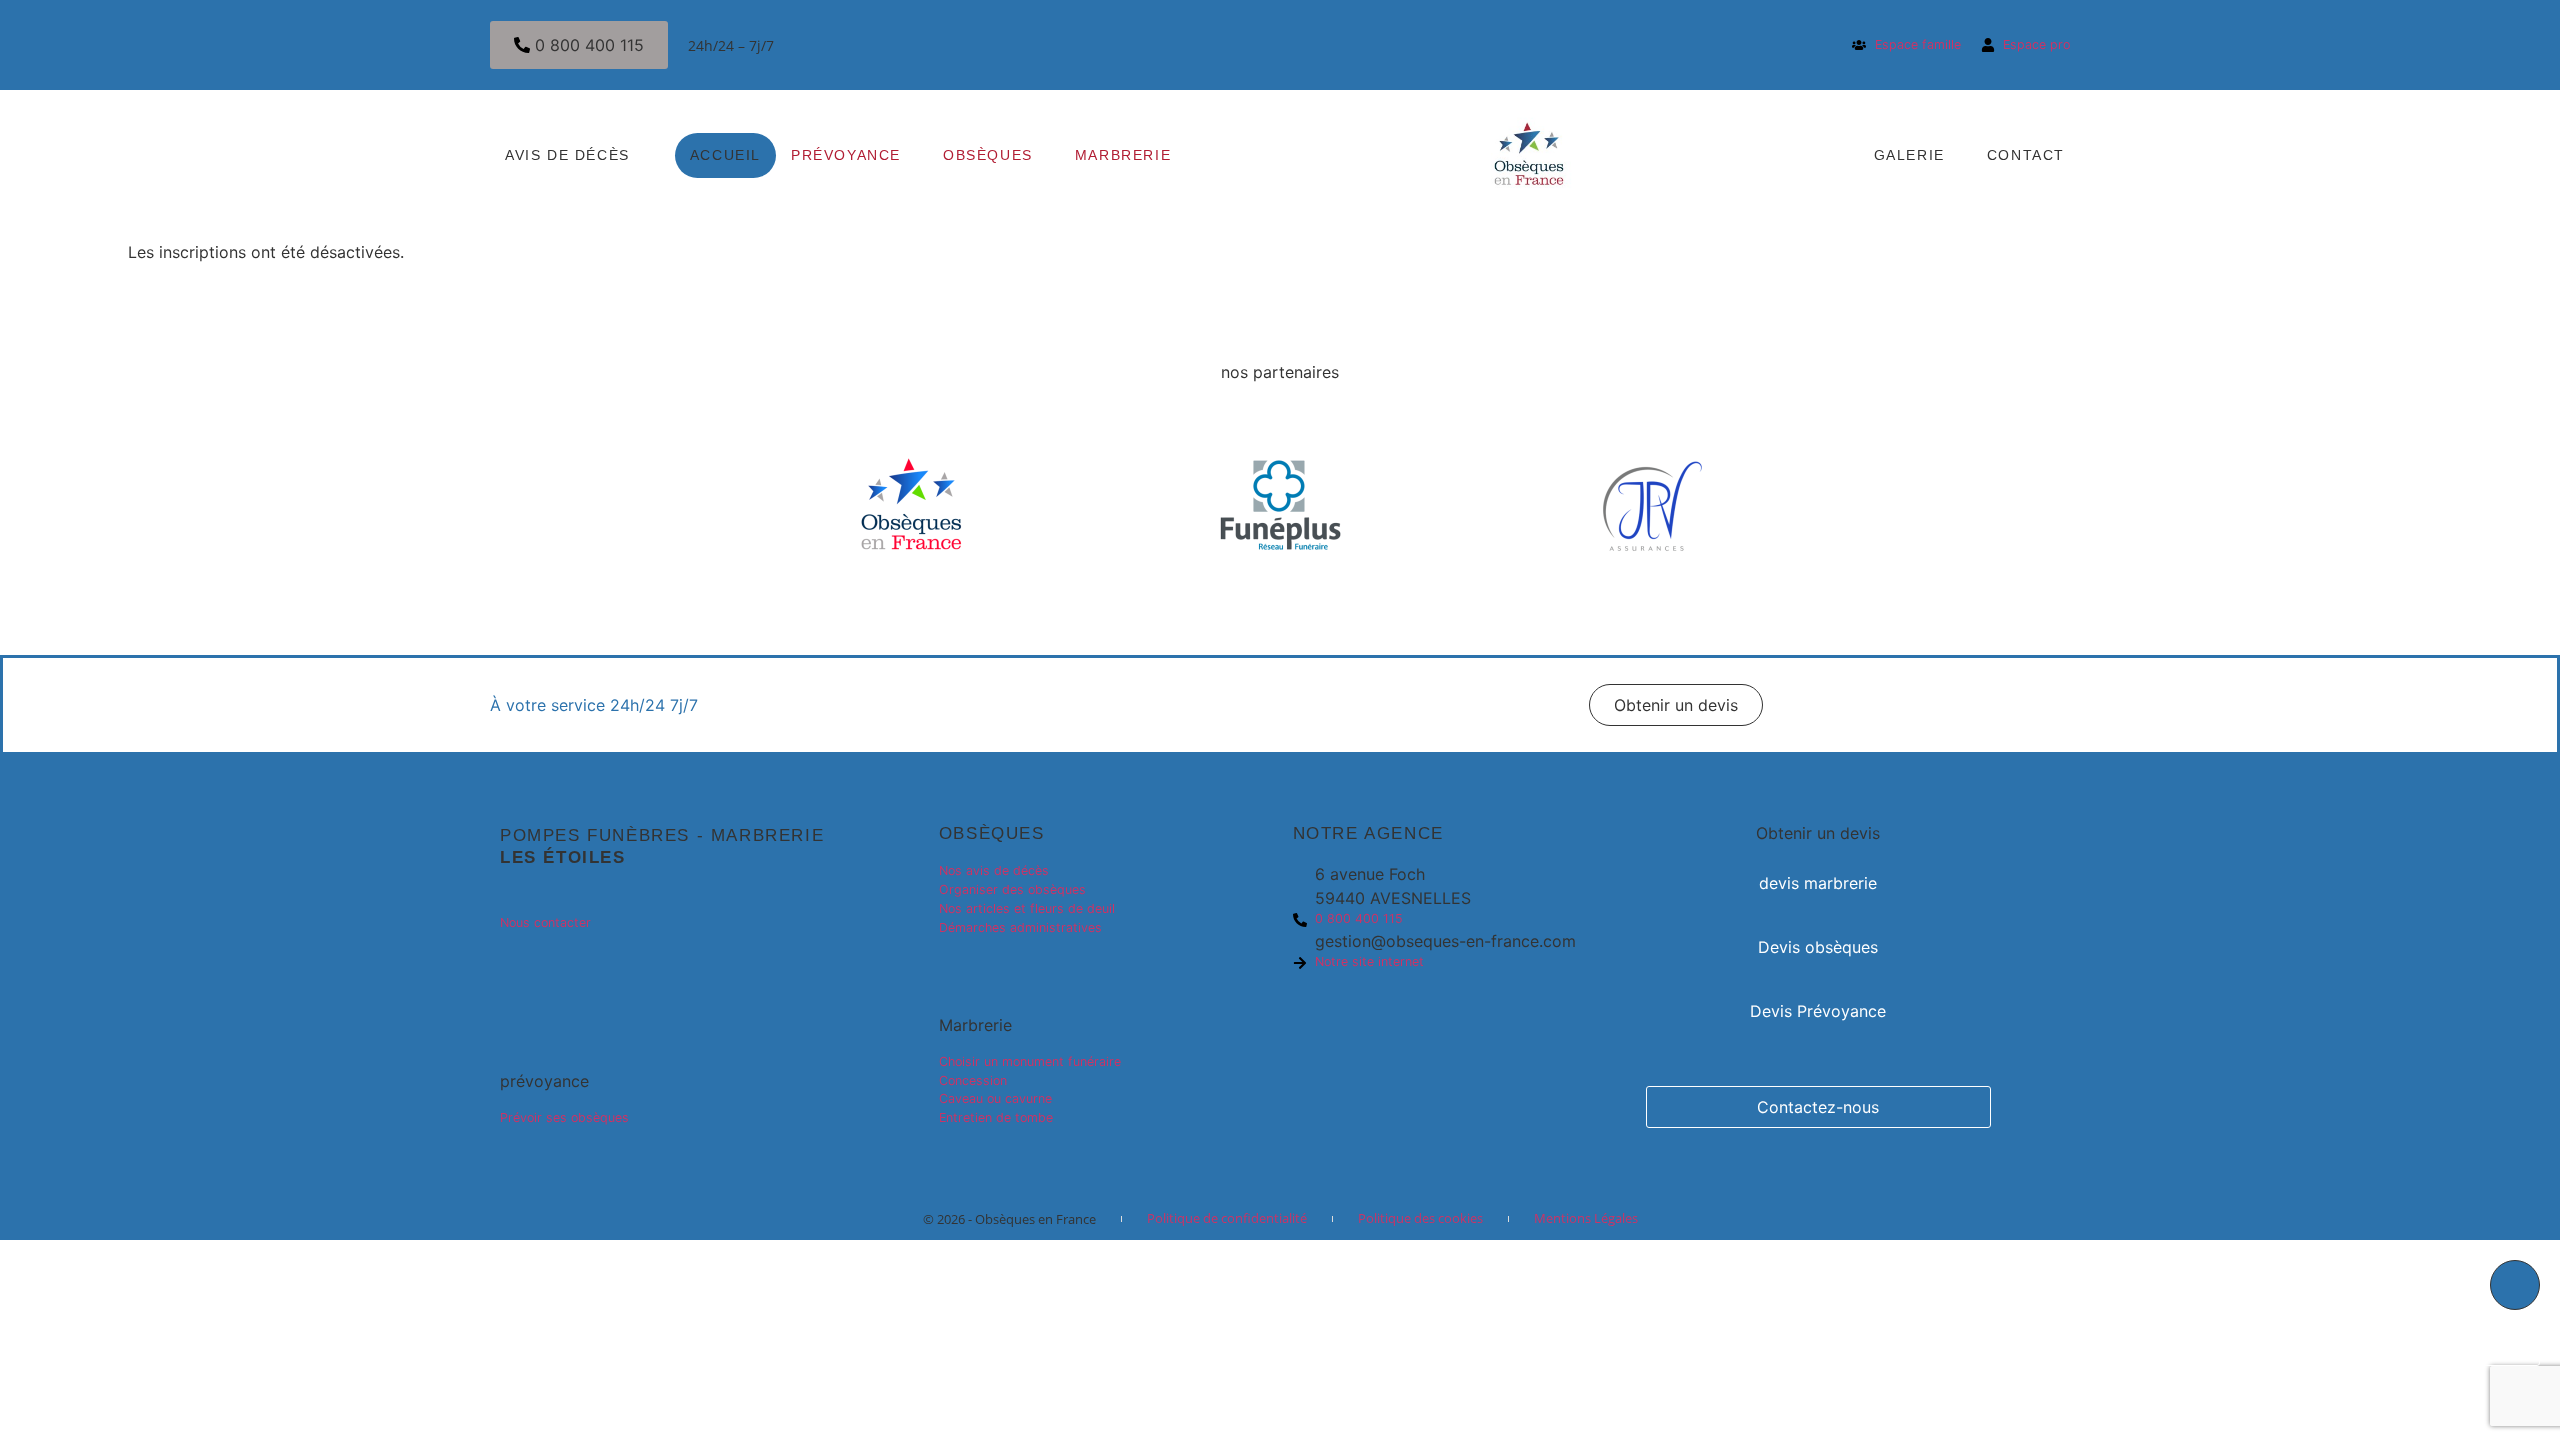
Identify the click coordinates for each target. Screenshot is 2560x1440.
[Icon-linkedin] (515, 968)
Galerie (1909, 155)
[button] (1676, 705)
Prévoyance (846, 155)
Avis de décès (567, 155)
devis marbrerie (1818, 883)
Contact (2026, 155)
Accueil (725, 155)
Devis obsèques (1818, 947)
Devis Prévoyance (1818, 1011)
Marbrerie (1123, 155)
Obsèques (988, 155)
